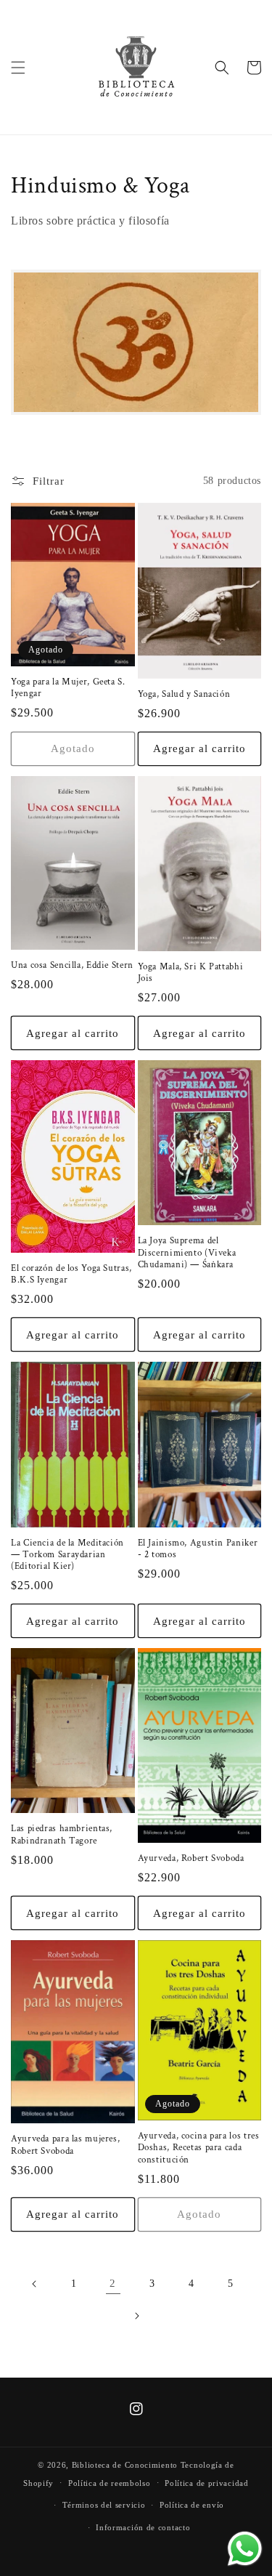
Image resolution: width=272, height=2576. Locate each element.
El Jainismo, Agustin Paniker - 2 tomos (198, 1549)
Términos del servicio (104, 2505)
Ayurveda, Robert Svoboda (191, 1858)
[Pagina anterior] (35, 2284)
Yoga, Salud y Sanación (184, 694)
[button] (18, 68)
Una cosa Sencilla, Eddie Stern (72, 965)
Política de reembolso (110, 2483)
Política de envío (192, 2505)
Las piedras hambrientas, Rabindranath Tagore (62, 1834)
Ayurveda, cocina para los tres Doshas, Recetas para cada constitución (199, 2147)
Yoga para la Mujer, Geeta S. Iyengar (68, 687)
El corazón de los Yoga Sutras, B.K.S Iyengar (71, 1274)
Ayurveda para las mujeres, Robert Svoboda (65, 2144)
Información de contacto (143, 2527)
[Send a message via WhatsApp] (245, 2549)
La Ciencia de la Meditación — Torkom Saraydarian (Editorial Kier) (67, 1554)
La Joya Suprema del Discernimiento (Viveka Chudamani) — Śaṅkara (187, 1252)
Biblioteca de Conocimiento (125, 2465)
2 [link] (113, 2283)
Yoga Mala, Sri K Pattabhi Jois (191, 972)
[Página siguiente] (136, 2316)
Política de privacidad (206, 2483)
